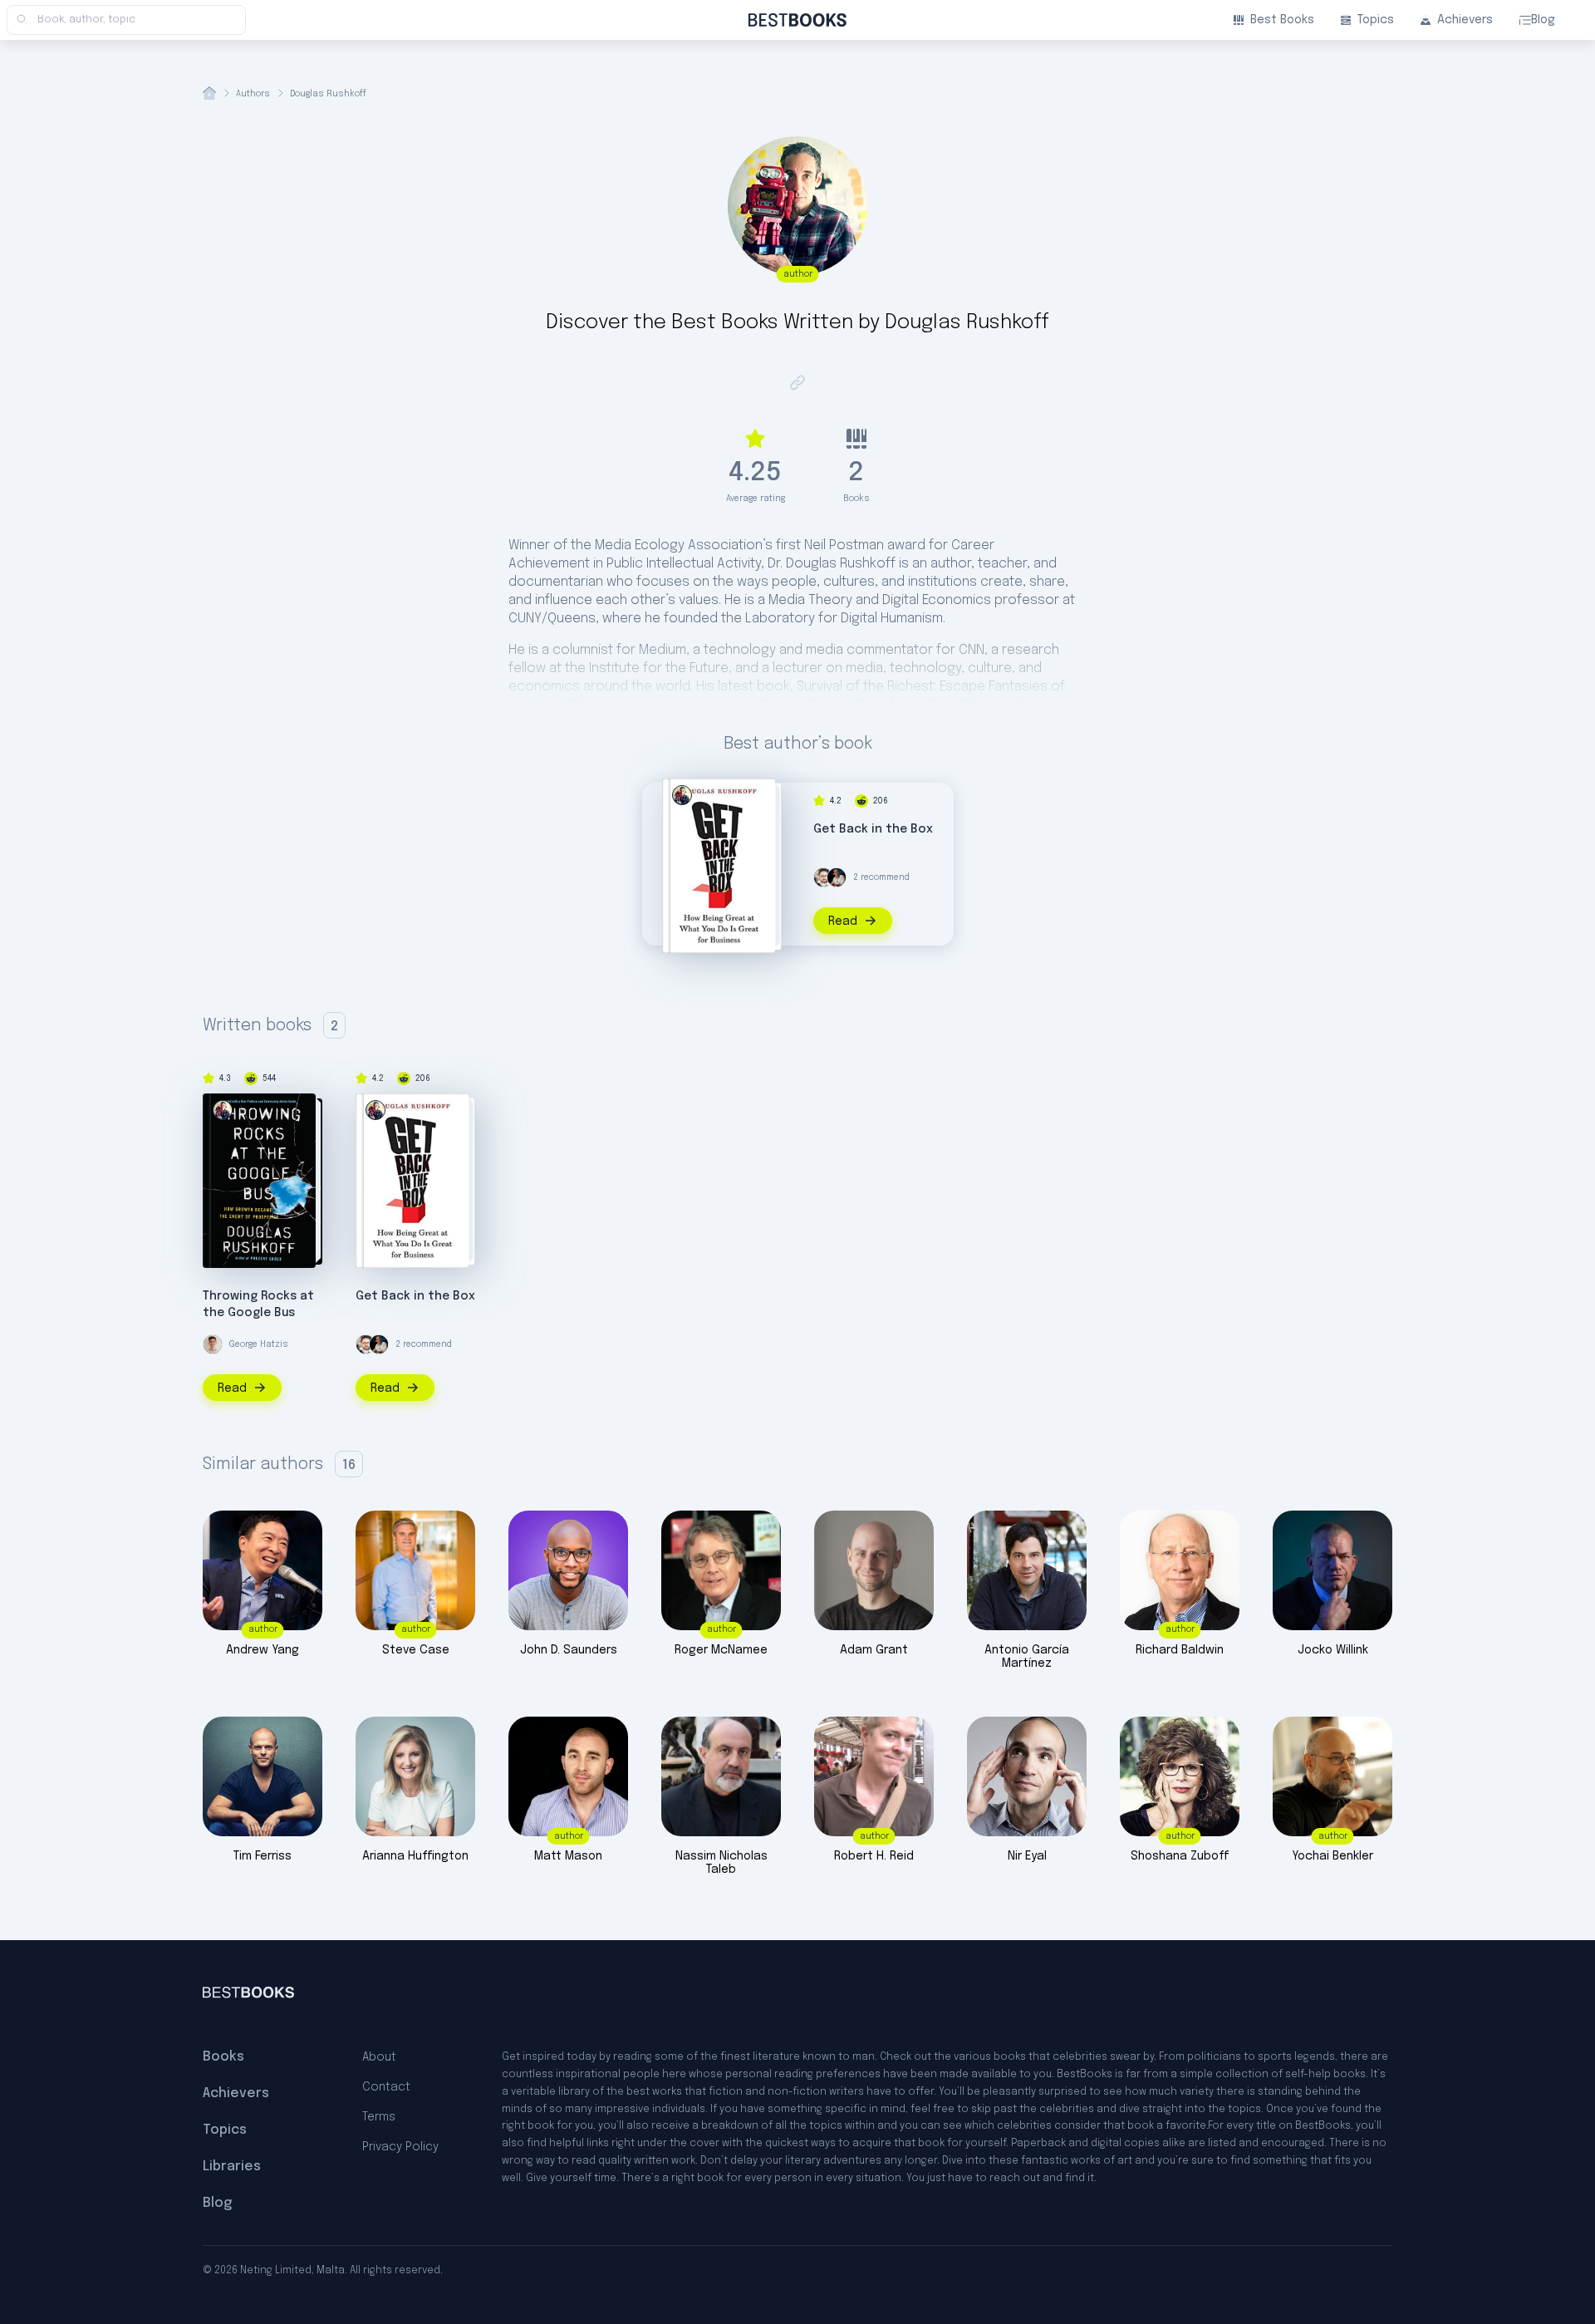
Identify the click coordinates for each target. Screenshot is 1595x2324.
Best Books (1282, 20)
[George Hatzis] (213, 1344)
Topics (1376, 20)
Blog (1543, 20)
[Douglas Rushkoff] (682, 795)
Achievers (1465, 20)
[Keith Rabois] (837, 877)
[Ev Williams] (823, 877)
